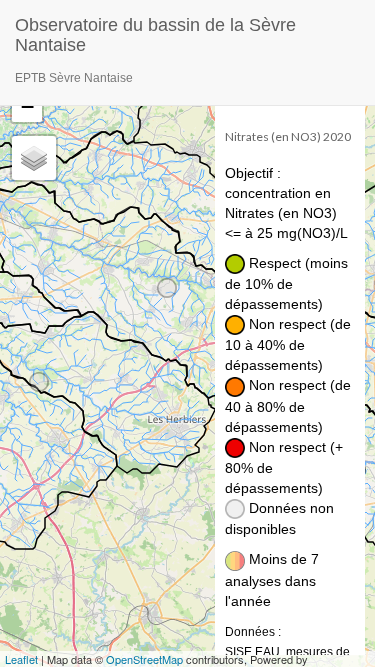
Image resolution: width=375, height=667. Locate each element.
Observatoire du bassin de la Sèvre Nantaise (155, 32)
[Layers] (34, 158)
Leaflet (21, 659)
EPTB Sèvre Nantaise (74, 78)
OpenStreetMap (144, 659)
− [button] (27, 106)
